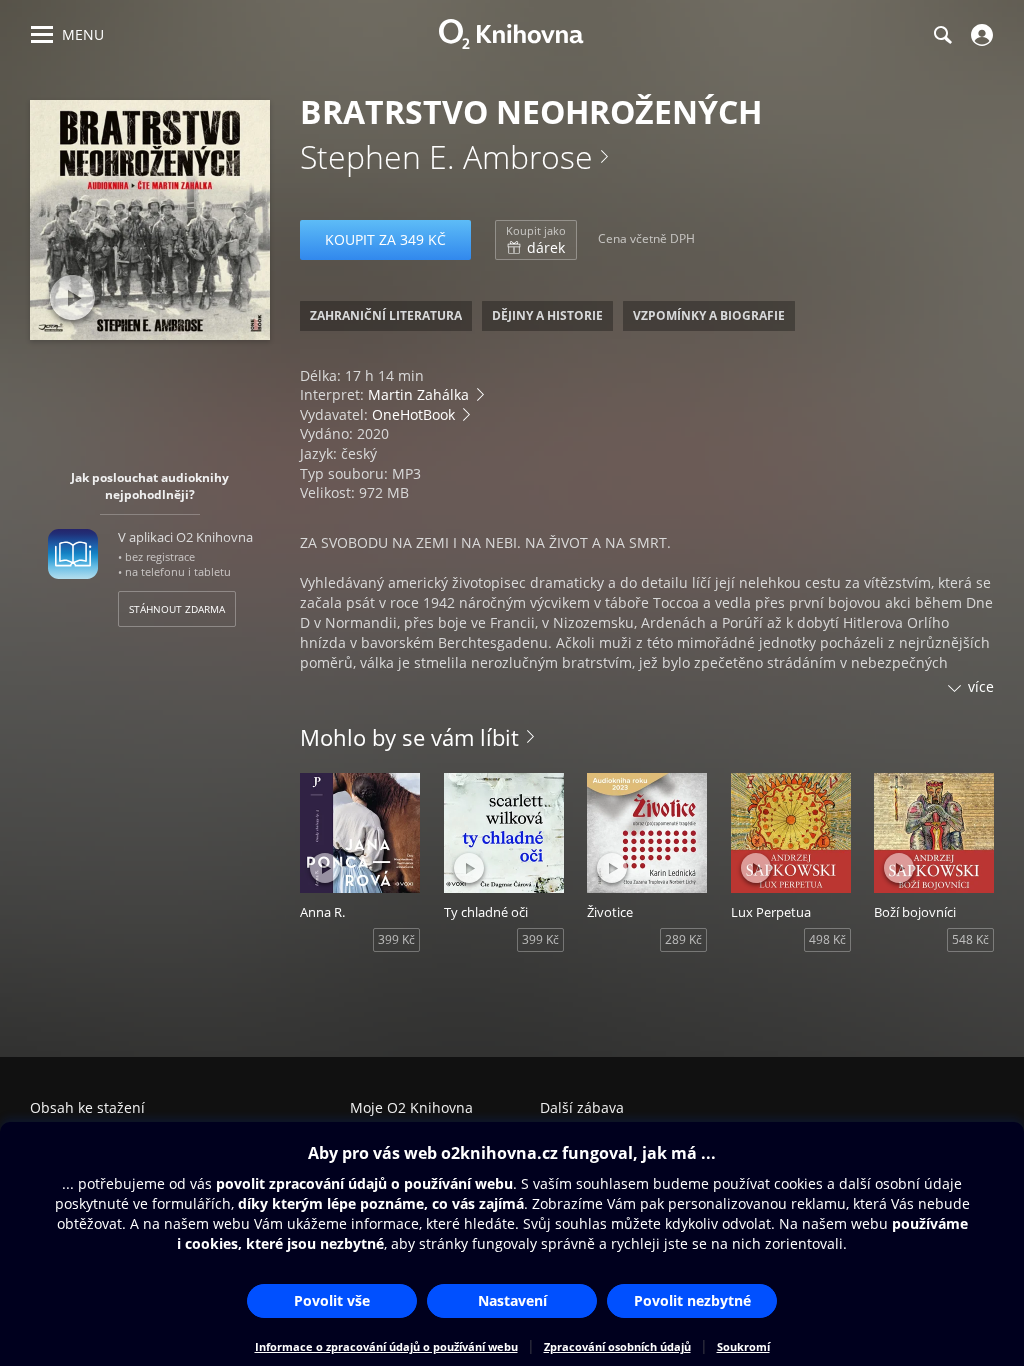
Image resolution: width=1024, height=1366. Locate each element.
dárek (536, 240)
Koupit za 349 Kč (385, 239)
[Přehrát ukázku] (72, 297)
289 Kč (683, 939)
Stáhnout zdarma (177, 609)
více (981, 686)
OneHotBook (413, 414)
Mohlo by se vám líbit (409, 737)
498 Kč (827, 939)
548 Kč (970, 939)
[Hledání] (942, 35)
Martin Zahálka (418, 394)
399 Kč (396, 939)
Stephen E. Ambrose (446, 156)
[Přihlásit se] (979, 35)
